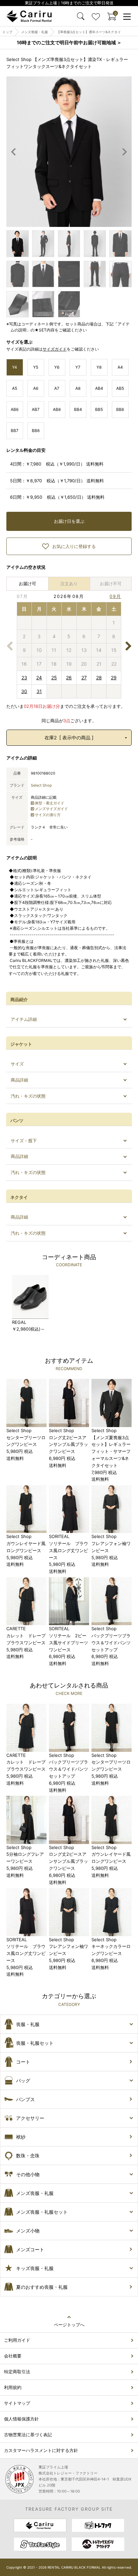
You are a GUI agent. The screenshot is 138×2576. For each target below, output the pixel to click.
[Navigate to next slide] (125, 152)
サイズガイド (55, 349)
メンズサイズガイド (51, 809)
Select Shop (41, 785)
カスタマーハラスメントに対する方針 (41, 2450)
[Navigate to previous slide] (14, 152)
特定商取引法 (17, 2372)
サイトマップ (17, 2403)
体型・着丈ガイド (50, 803)
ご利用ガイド (17, 2340)
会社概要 (13, 2356)
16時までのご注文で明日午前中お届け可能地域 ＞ (69, 42)
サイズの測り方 (48, 815)
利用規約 (13, 2387)
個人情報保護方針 (21, 2419)
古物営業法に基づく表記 (28, 2435)
